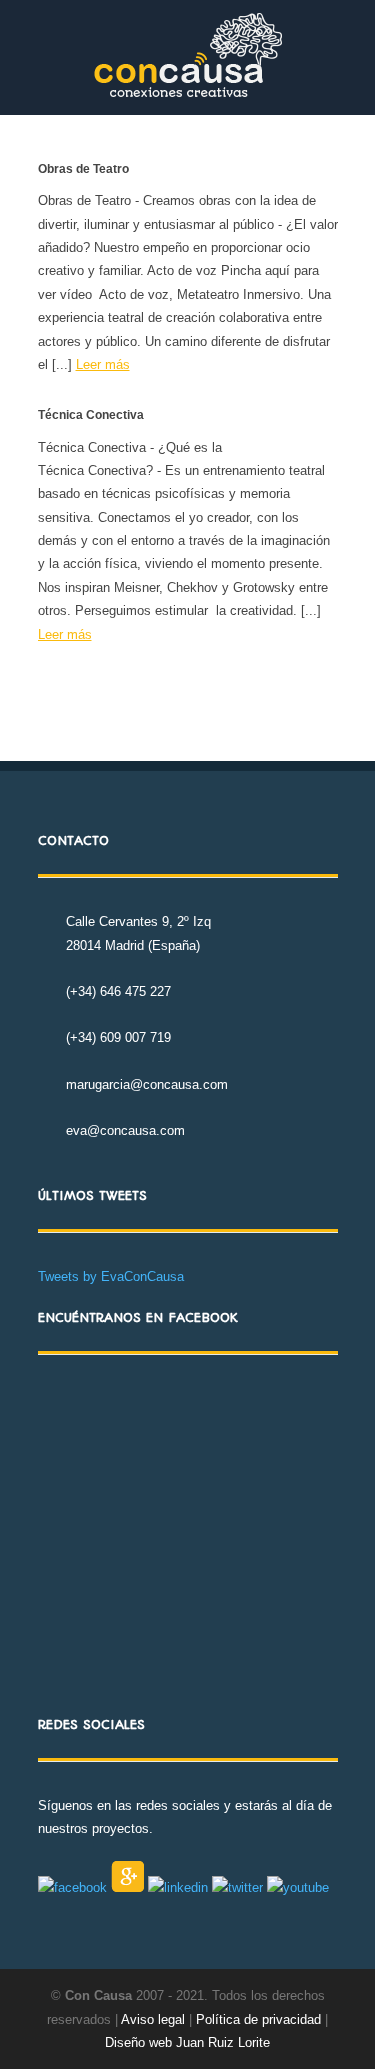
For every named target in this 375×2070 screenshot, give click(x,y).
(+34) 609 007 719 (118, 1037)
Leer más (103, 364)
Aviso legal (153, 2019)
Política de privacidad (260, 2019)
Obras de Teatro (83, 169)
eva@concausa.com (125, 1130)
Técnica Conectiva (91, 415)
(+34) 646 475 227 (118, 991)
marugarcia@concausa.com (147, 1084)
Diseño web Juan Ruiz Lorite (187, 2042)
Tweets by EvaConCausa (111, 1276)
